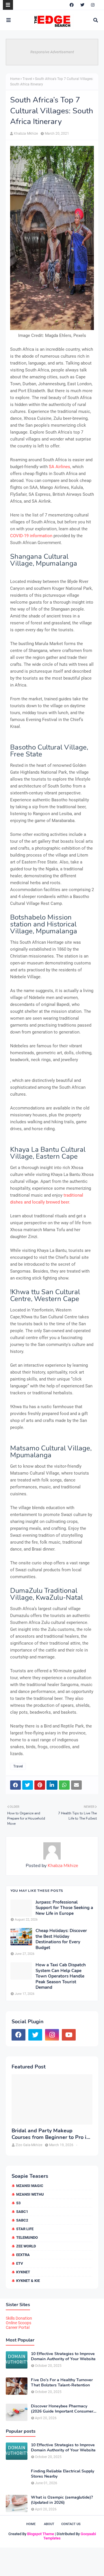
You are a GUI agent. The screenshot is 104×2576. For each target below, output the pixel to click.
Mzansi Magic (30, 2186)
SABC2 (22, 2220)
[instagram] (93, 5)
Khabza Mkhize (26, 134)
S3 (18, 2203)
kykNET (23, 2272)
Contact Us (71, 2524)
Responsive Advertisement (52, 52)
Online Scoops (18, 2323)
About (49, 2524)
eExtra (23, 2255)
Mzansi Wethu (30, 2194)
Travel (27, 79)
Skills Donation (19, 2318)
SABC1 (22, 2212)
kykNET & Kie (28, 2281)
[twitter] (82, 5)
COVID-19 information (31, 536)
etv (20, 2263)
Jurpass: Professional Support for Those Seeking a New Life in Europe (64, 1908)
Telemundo (27, 2237)
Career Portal (18, 2327)
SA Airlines (60, 467)
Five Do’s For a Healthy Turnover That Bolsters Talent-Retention (62, 2383)
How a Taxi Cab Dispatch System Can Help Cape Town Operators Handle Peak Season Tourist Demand (61, 1976)
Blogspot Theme (41, 2534)
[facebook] (72, 5)
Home (15, 79)
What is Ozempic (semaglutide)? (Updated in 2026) (62, 2500)
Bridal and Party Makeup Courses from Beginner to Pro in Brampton (51, 2134)
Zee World (26, 2246)
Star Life (25, 2229)
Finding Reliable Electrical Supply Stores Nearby (63, 2474)
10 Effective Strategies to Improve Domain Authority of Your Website (63, 2356)
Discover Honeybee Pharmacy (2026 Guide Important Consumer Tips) (62, 2409)
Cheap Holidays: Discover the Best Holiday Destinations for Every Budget (61, 1939)
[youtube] (69, 2035)
